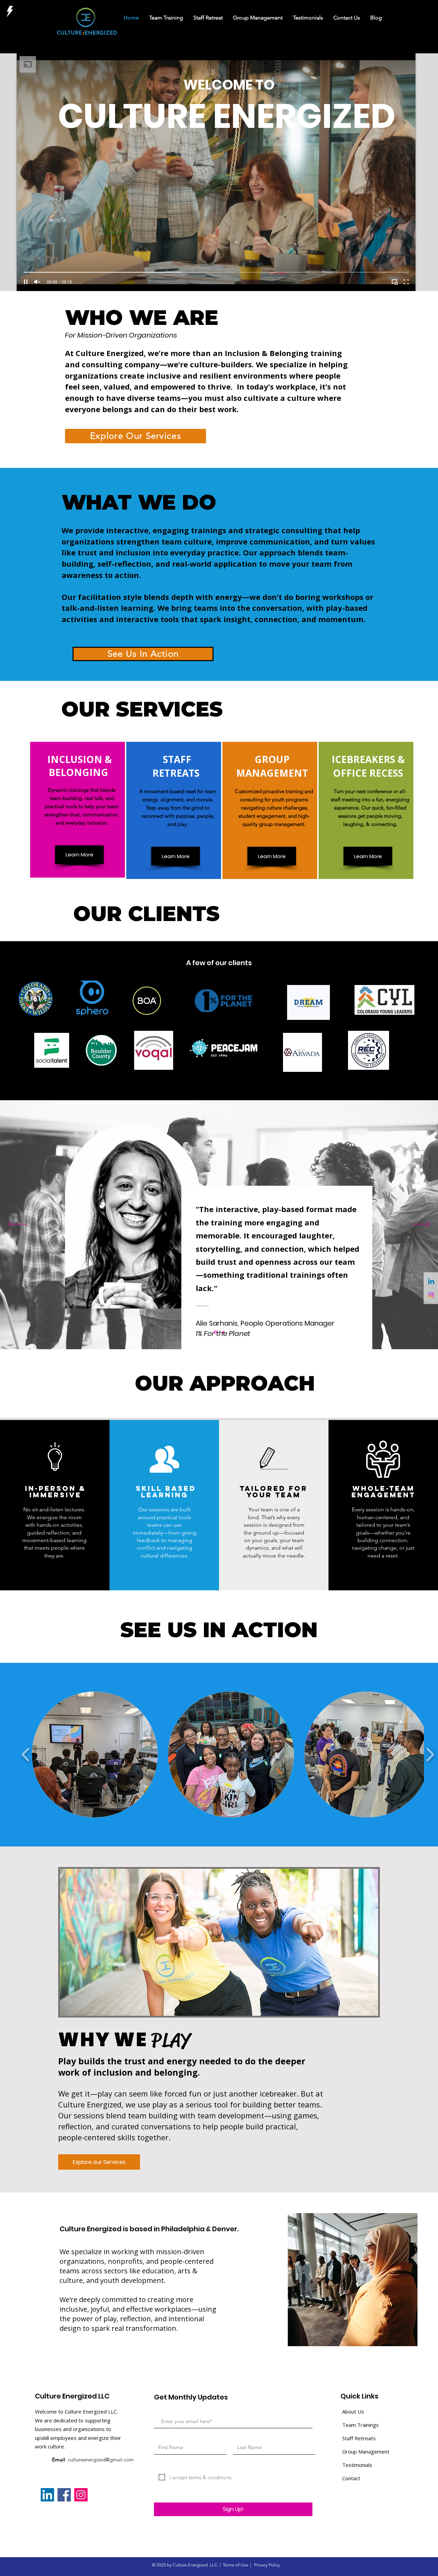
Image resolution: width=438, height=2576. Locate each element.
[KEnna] (223, 1332)
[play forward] (430, 1755)
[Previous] (18, 1225)
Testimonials (357, 2465)
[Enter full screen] (406, 282)
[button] (95, 1754)
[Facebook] (64, 2495)
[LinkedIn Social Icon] (47, 2495)
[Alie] (215, 1332)
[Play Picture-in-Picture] (395, 282)
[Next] (420, 1225)
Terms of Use (235, 2565)
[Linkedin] (431, 1282)
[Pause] (26, 282)
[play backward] (26, 1755)
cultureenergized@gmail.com (101, 2460)
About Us (353, 2411)
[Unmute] (37, 282)
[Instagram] (431, 1295)
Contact (351, 2478)
